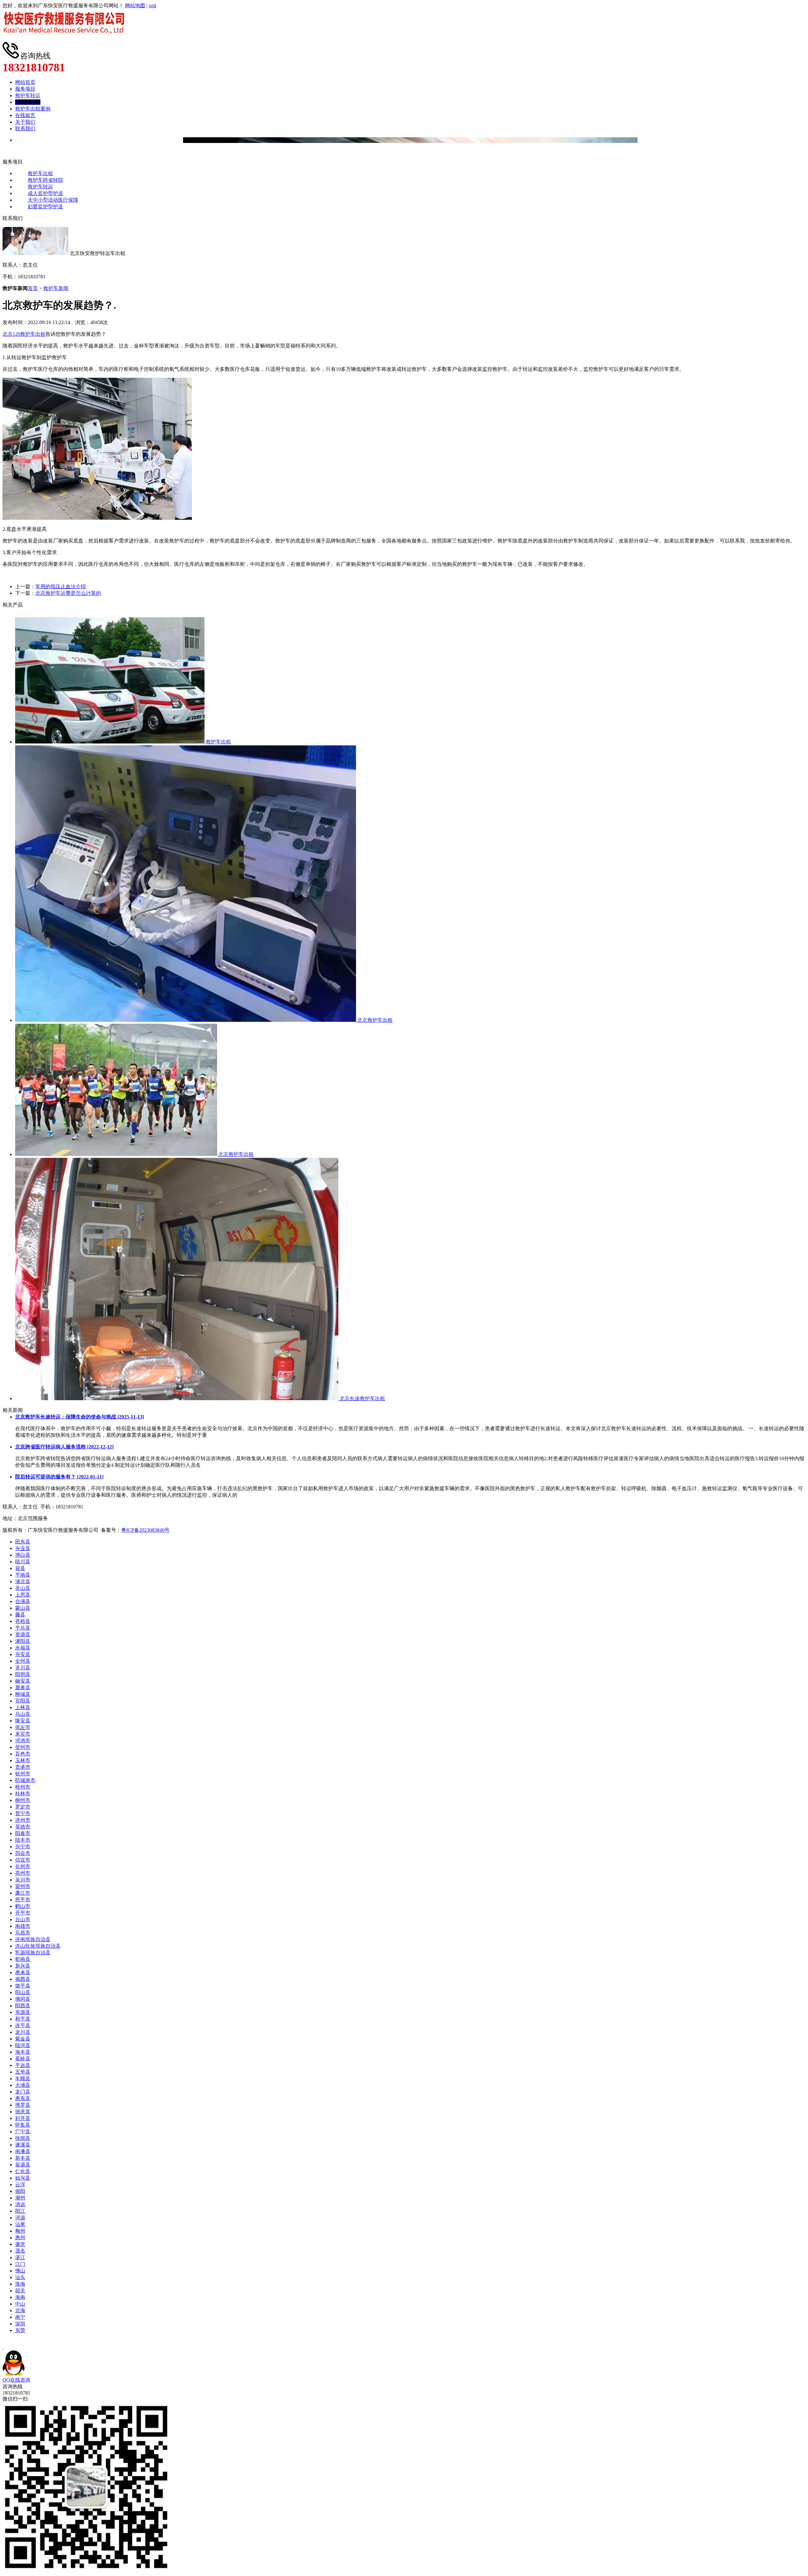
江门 (20, 2264)
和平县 (23, 2019)
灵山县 (23, 1588)
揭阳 (20, 2191)
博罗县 (23, 2105)
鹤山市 (23, 1906)
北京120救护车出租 (24, 334)
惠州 (20, 2238)
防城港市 (25, 1780)
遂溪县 (23, 2145)
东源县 (23, 2012)
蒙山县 (23, 1608)
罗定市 (23, 1807)
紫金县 (23, 2039)
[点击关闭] (3, 2347)
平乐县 (23, 1628)
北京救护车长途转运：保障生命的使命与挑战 (80, 1417)
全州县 (23, 1661)
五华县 (23, 2072)
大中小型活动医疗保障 (53, 200)
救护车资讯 (28, 102)
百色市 (23, 1754)
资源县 (23, 1634)
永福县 (23, 1648)
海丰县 (23, 2052)
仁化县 (23, 2171)
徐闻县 (23, 2138)
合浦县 (23, 1601)
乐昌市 (23, 1933)
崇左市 (23, 1727)
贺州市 (23, 1747)
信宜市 (23, 1860)
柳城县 (23, 1694)
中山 (20, 2304)
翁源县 (23, 2165)
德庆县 (23, 2112)
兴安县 (23, 1654)
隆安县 (23, 1721)
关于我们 (25, 122)
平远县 (23, 2065)
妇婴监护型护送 (45, 207)
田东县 (23, 1542)
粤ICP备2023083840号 (145, 1530)
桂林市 (23, 1794)
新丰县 (23, 2158)
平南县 (23, 1575)
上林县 (23, 1707)
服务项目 (25, 89)
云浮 (20, 2185)
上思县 (23, 1595)
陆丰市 (23, 1840)
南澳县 (23, 2151)
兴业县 (23, 1548)
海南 (20, 2297)
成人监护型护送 (45, 193)
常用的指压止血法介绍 (61, 586)
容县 (20, 1568)
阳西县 (23, 2006)
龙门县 (23, 2092)
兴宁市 (23, 1847)
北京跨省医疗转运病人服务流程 (64, 1447)
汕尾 (20, 2224)
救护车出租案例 (33, 109)
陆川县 (23, 1562)
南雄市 (23, 1926)
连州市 (23, 1820)
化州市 (23, 1866)
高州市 (23, 1873)
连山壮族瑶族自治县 (38, 1946)
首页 (33, 288)
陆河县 (23, 2045)
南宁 (20, 2317)
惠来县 (23, 1972)
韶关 (20, 2291)
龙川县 (23, 2032)
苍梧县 (23, 1621)
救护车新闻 (56, 288)
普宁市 (23, 1813)
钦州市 (23, 1774)
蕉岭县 (23, 2059)
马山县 (23, 1714)
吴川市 (23, 1880)
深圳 (20, 2324)
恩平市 (23, 1900)
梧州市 (23, 1787)
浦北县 (23, 1581)
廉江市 (23, 1893)
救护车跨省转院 (45, 180)
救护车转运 (28, 95)
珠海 (20, 2284)
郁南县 (23, 1959)
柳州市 (23, 1800)
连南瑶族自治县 (33, 1939)
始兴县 (23, 2178)
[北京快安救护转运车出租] (66, 39)
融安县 (23, 1681)
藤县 (20, 1615)
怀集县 (23, 2125)
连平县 (23, 2025)
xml (152, 6)
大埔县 (23, 2085)
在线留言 (25, 115)
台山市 (23, 1919)
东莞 (20, 2330)
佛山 (20, 2271)
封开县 (23, 2118)
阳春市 (23, 1833)
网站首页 (25, 82)
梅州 (20, 2231)
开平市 (23, 1913)
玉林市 (23, 1760)
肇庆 (20, 2244)
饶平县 (23, 1986)
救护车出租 (40, 173)
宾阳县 (23, 1701)
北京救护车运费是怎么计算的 (68, 593)
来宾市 (23, 1734)
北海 (20, 2310)
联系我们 (25, 129)
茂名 (20, 2251)
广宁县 (23, 2132)
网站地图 (135, 6)
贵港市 (23, 1767)
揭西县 (23, 1979)
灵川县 (23, 1668)
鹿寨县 (23, 1688)
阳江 (20, 2211)
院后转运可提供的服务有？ (59, 1477)
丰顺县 (23, 2079)
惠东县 (23, 2098)
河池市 (23, 1741)
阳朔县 (23, 1674)
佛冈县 (23, 1999)
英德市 (23, 1827)
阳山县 (23, 1992)
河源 (20, 2218)
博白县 (23, 1555)
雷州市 (23, 1886)
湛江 (20, 2257)
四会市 (23, 1853)
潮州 (20, 2198)
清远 (20, 2204)
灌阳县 (23, 1641)
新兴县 (23, 1966)
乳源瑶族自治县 (33, 1953)
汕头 (20, 2277)
